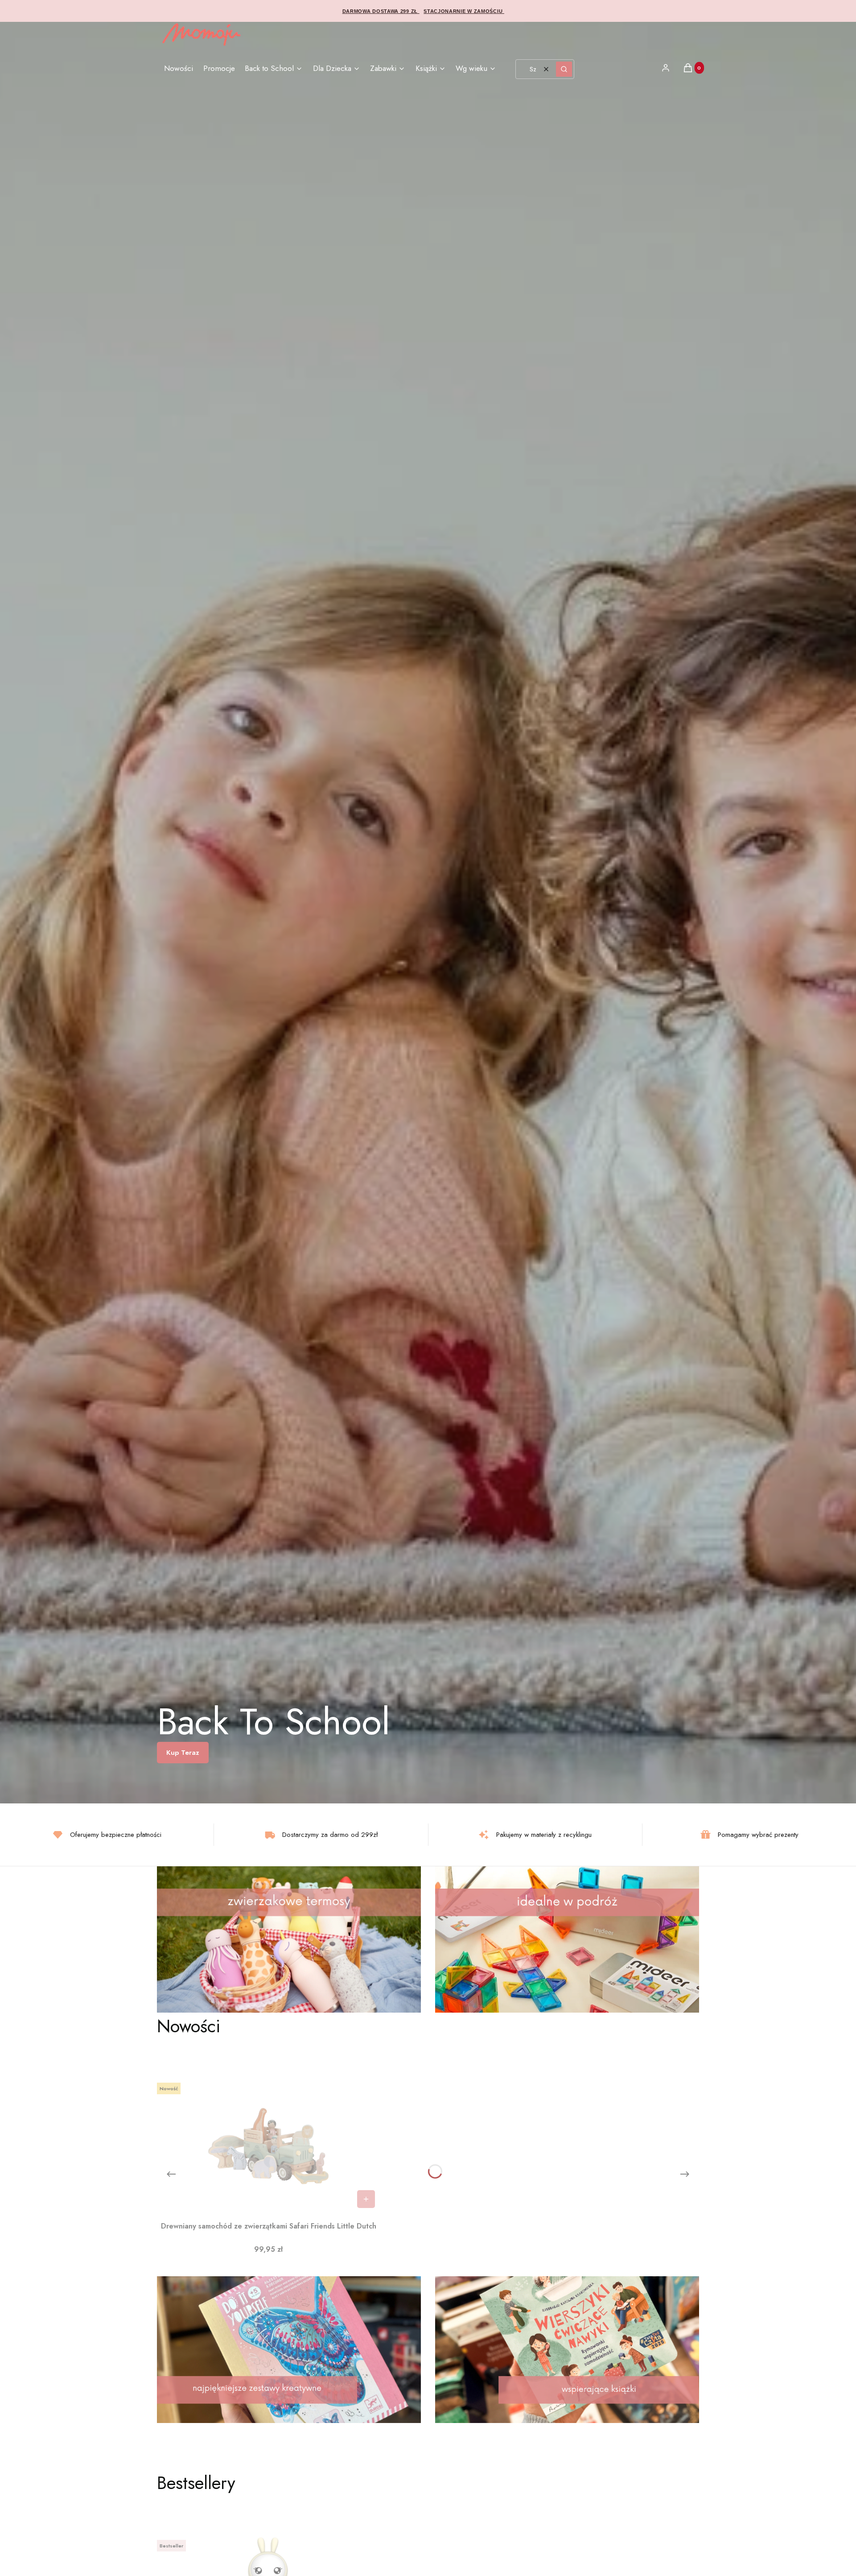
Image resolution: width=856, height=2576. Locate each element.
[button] (564, 69)
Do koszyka (366, 2199)
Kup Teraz (183, 1753)
